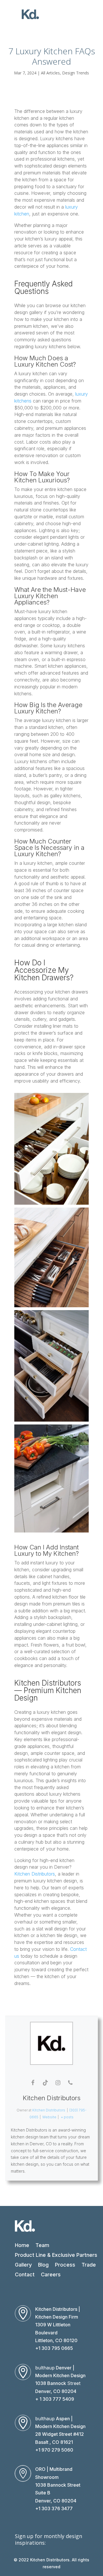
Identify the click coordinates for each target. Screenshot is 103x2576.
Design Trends (76, 73)
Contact (25, 2274)
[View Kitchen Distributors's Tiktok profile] (45, 2083)
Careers (51, 2274)
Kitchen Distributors (35, 1874)
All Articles (50, 73)
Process (65, 2265)
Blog (43, 2265)
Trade (89, 2265)
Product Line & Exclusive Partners (56, 2255)
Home (22, 2245)
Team (42, 2245)
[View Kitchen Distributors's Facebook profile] (33, 2083)
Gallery (23, 2265)
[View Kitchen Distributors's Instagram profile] (58, 2083)
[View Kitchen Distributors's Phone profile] (70, 2083)
